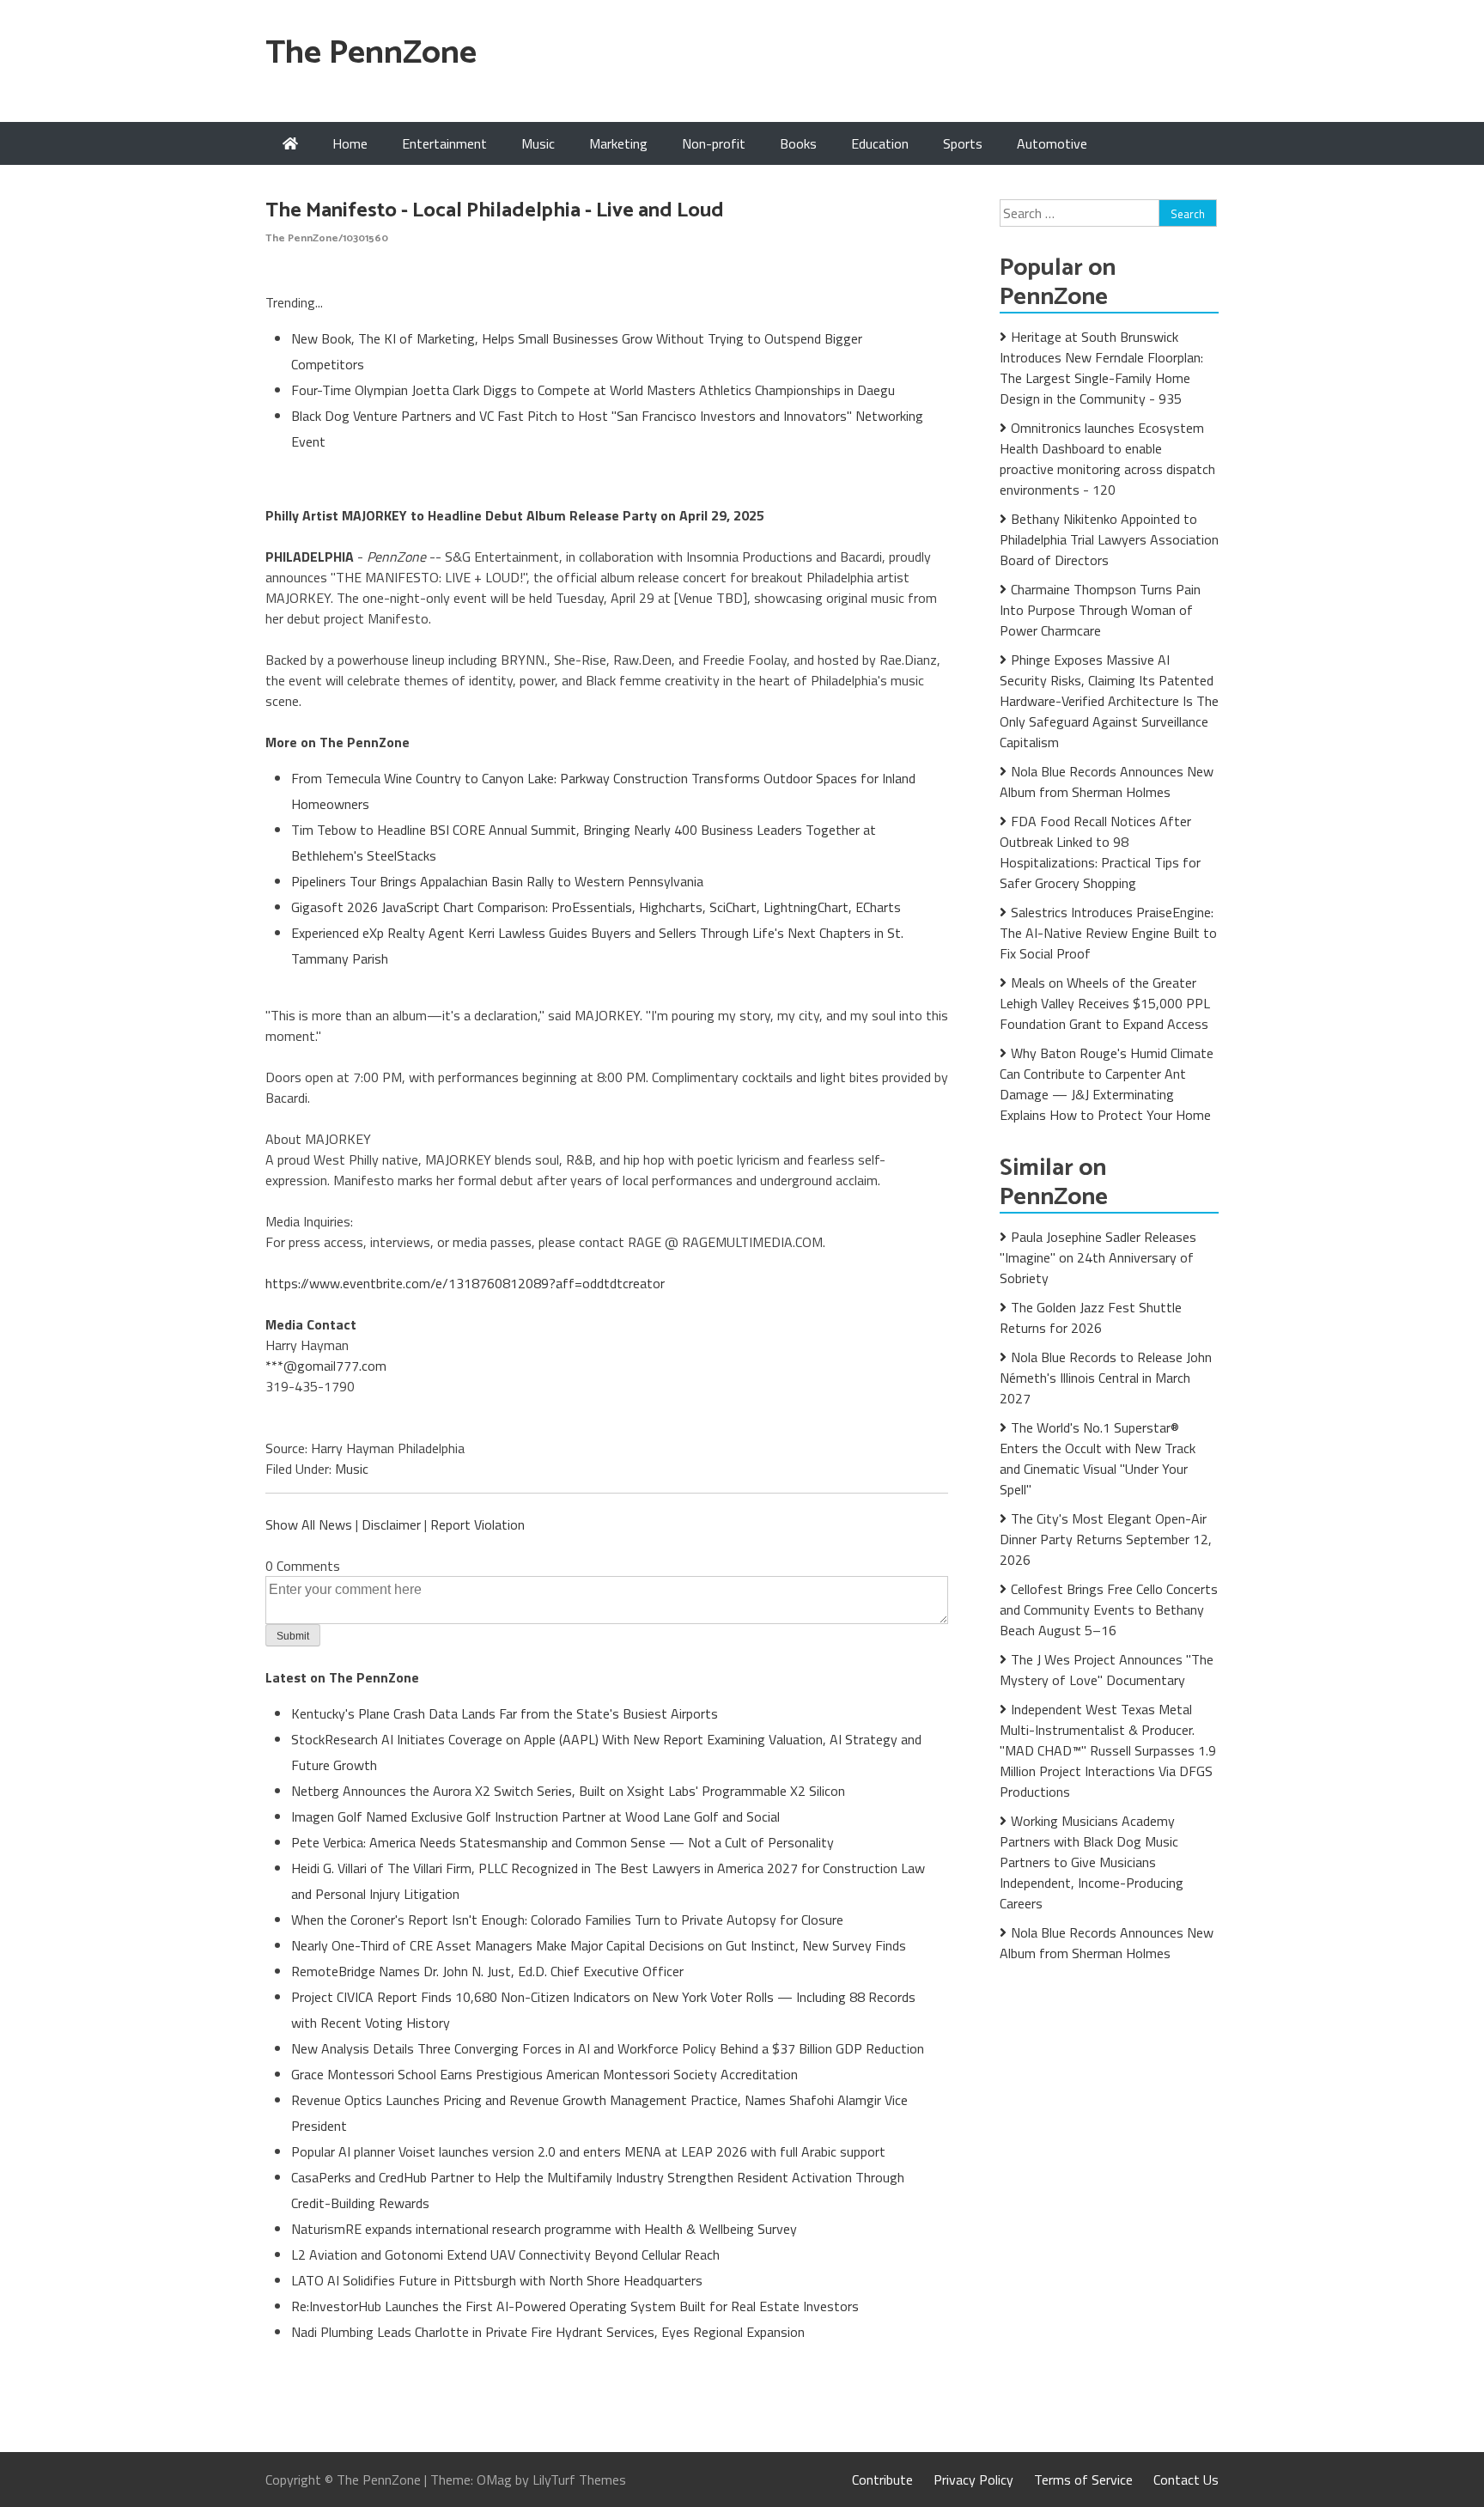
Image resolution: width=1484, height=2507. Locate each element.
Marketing (618, 143)
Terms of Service (1083, 2480)
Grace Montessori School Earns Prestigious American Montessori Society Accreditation (544, 2074)
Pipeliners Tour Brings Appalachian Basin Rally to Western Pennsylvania (497, 881)
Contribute (882, 2480)
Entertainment (444, 143)
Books (798, 143)
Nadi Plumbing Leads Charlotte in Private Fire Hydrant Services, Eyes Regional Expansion (548, 2332)
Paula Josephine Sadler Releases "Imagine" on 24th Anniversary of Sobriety (1098, 1257)
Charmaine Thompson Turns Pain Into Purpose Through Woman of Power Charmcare (1100, 610)
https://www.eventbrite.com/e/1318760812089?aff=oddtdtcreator (465, 1283)
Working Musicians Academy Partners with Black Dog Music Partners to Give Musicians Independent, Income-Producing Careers (1092, 1862)
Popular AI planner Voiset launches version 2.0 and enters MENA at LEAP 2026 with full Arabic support (588, 2151)
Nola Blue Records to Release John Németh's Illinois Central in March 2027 (1106, 1378)
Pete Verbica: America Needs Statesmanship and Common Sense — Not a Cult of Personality (563, 1842)
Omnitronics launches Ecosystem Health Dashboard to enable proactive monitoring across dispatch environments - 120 (1107, 459)
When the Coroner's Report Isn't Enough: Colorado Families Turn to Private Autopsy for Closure (567, 1920)
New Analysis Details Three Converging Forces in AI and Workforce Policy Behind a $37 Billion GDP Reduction (608, 2048)
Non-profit (714, 143)
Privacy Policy (973, 2480)
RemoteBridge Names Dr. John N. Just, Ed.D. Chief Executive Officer (487, 1971)
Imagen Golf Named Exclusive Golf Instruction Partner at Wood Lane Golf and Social (535, 1816)
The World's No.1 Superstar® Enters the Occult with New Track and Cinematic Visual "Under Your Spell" (1098, 1458)
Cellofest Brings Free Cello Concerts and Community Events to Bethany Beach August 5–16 (1109, 1609)
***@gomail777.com (326, 1366)
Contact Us (1186, 2480)
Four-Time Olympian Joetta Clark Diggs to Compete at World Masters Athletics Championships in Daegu (593, 390)
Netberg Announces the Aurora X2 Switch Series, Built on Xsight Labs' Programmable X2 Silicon (568, 1791)
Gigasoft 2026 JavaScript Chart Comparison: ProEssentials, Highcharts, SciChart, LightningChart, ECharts (596, 907)
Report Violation (477, 1524)
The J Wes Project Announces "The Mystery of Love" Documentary (1107, 1670)
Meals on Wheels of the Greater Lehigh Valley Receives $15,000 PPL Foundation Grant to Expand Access (1105, 1003)
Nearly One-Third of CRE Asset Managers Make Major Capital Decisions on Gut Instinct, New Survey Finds (599, 1945)
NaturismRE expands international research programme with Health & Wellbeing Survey (544, 2229)
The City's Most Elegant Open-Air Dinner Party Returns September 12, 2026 (1106, 1539)
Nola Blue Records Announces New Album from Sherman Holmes (1107, 782)
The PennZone (371, 54)
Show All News (309, 1524)
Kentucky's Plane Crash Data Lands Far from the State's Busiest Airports (505, 1713)
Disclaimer (391, 1524)
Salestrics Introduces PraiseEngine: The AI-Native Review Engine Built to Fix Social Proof (1108, 933)
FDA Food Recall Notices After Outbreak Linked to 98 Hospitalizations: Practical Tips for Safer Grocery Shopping (1100, 852)
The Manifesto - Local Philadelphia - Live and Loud (495, 211)
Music (538, 143)
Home (350, 143)
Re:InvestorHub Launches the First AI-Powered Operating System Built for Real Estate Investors (575, 2306)
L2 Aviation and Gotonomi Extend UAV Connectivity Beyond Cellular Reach (505, 2254)
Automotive (1052, 143)
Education (880, 143)
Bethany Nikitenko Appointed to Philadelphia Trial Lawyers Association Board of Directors (1109, 539)
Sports (963, 143)
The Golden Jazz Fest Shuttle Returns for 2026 (1091, 1317)
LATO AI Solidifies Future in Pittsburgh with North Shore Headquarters (497, 2280)
